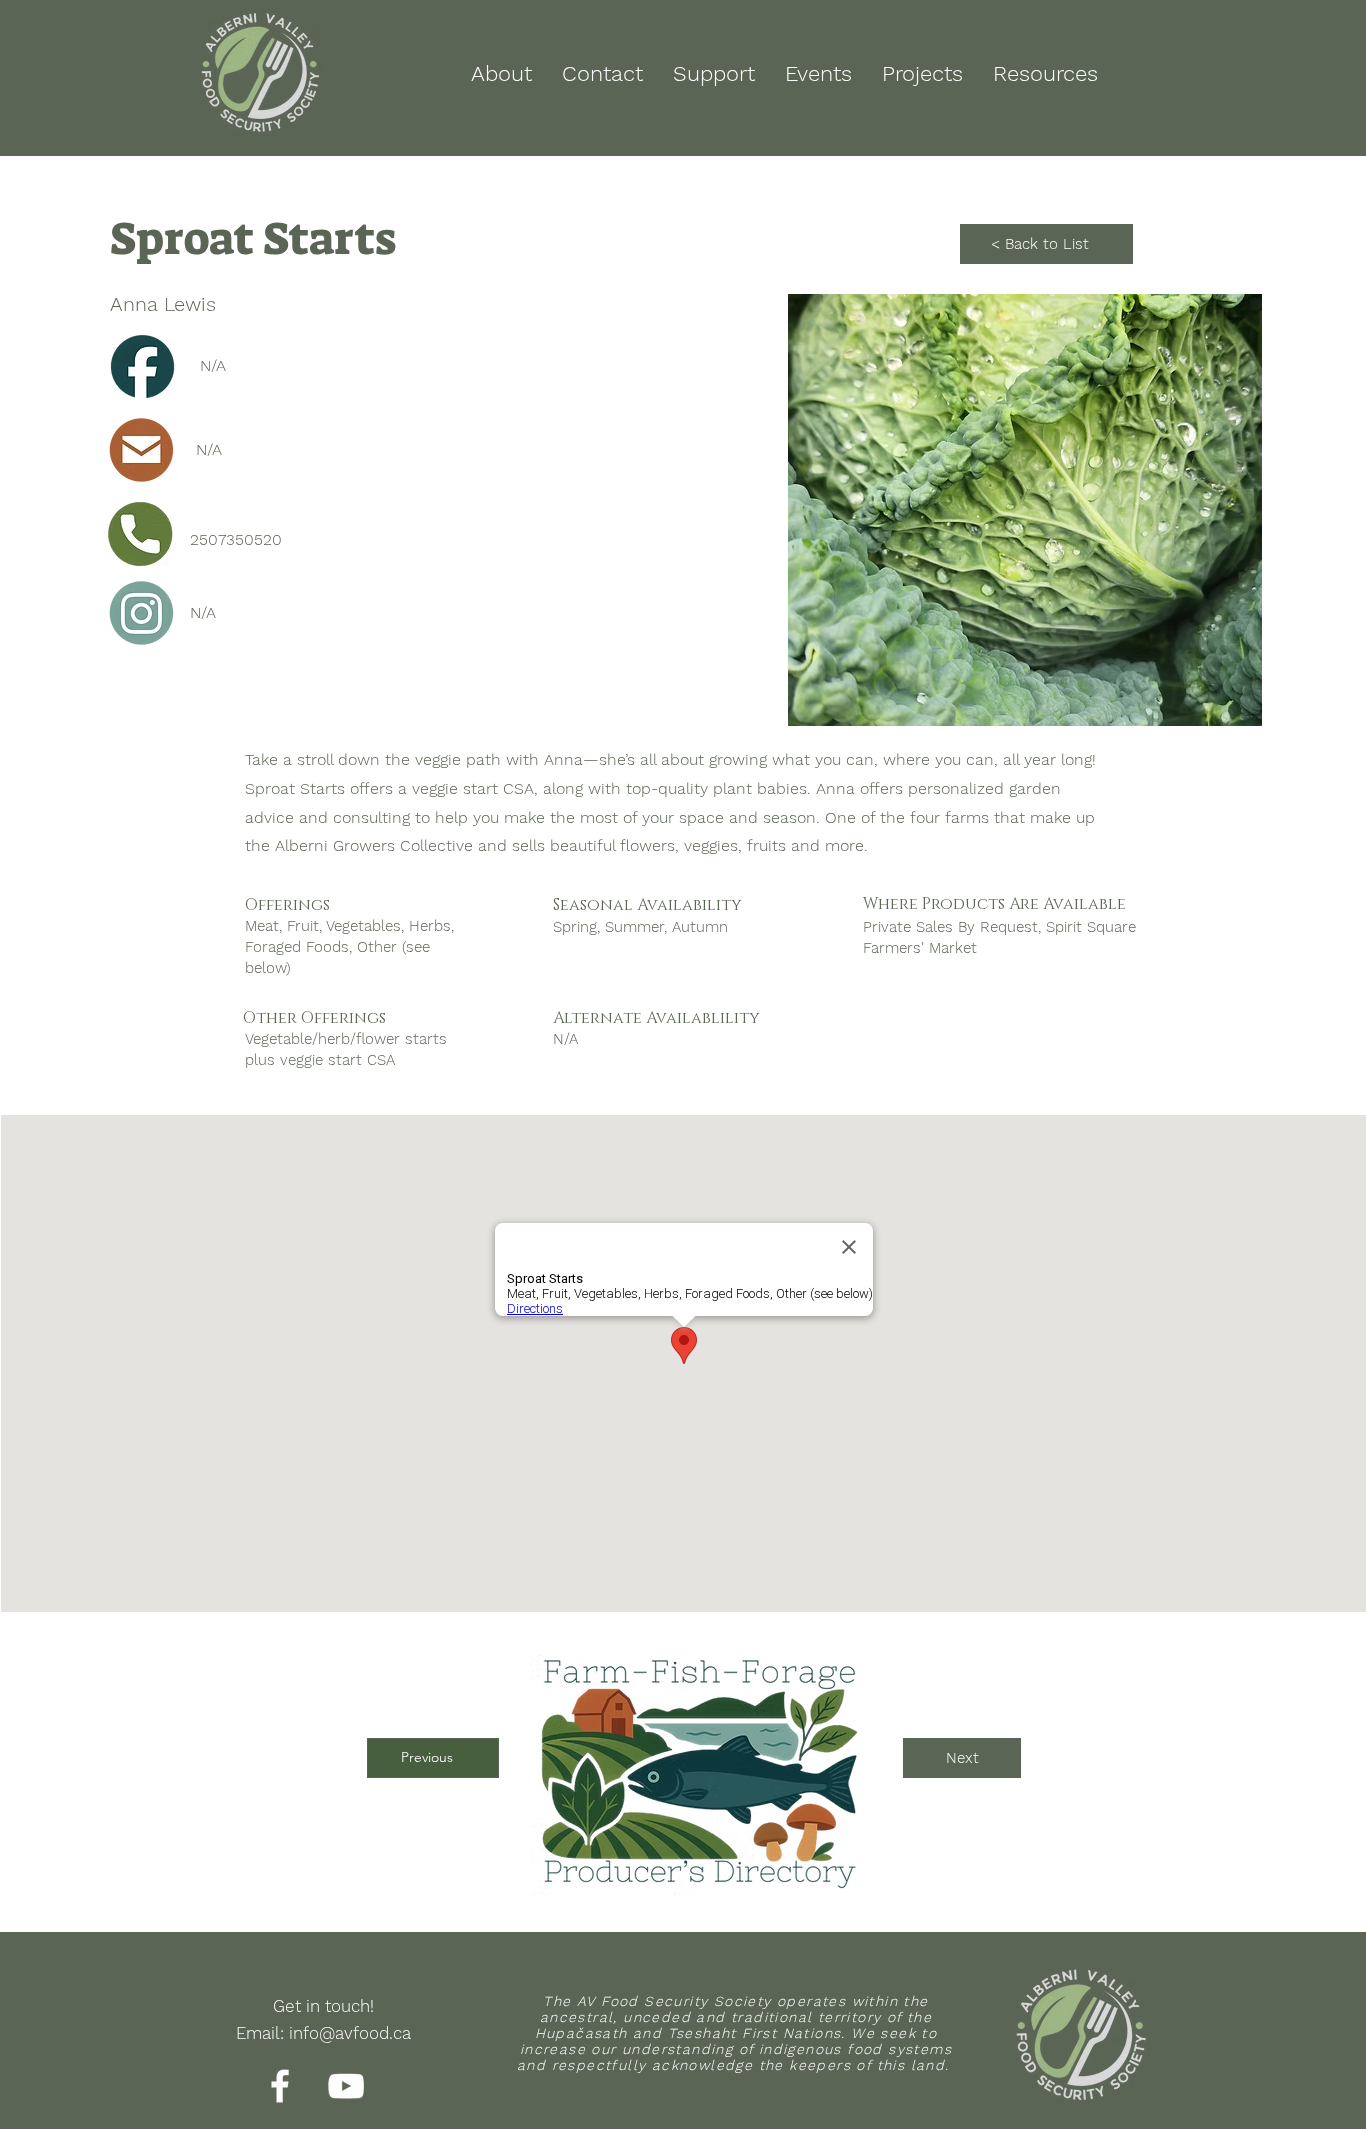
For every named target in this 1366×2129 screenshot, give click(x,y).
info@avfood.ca (350, 2033)
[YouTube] (346, 2086)
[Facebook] (280, 2086)
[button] (1025, 510)
